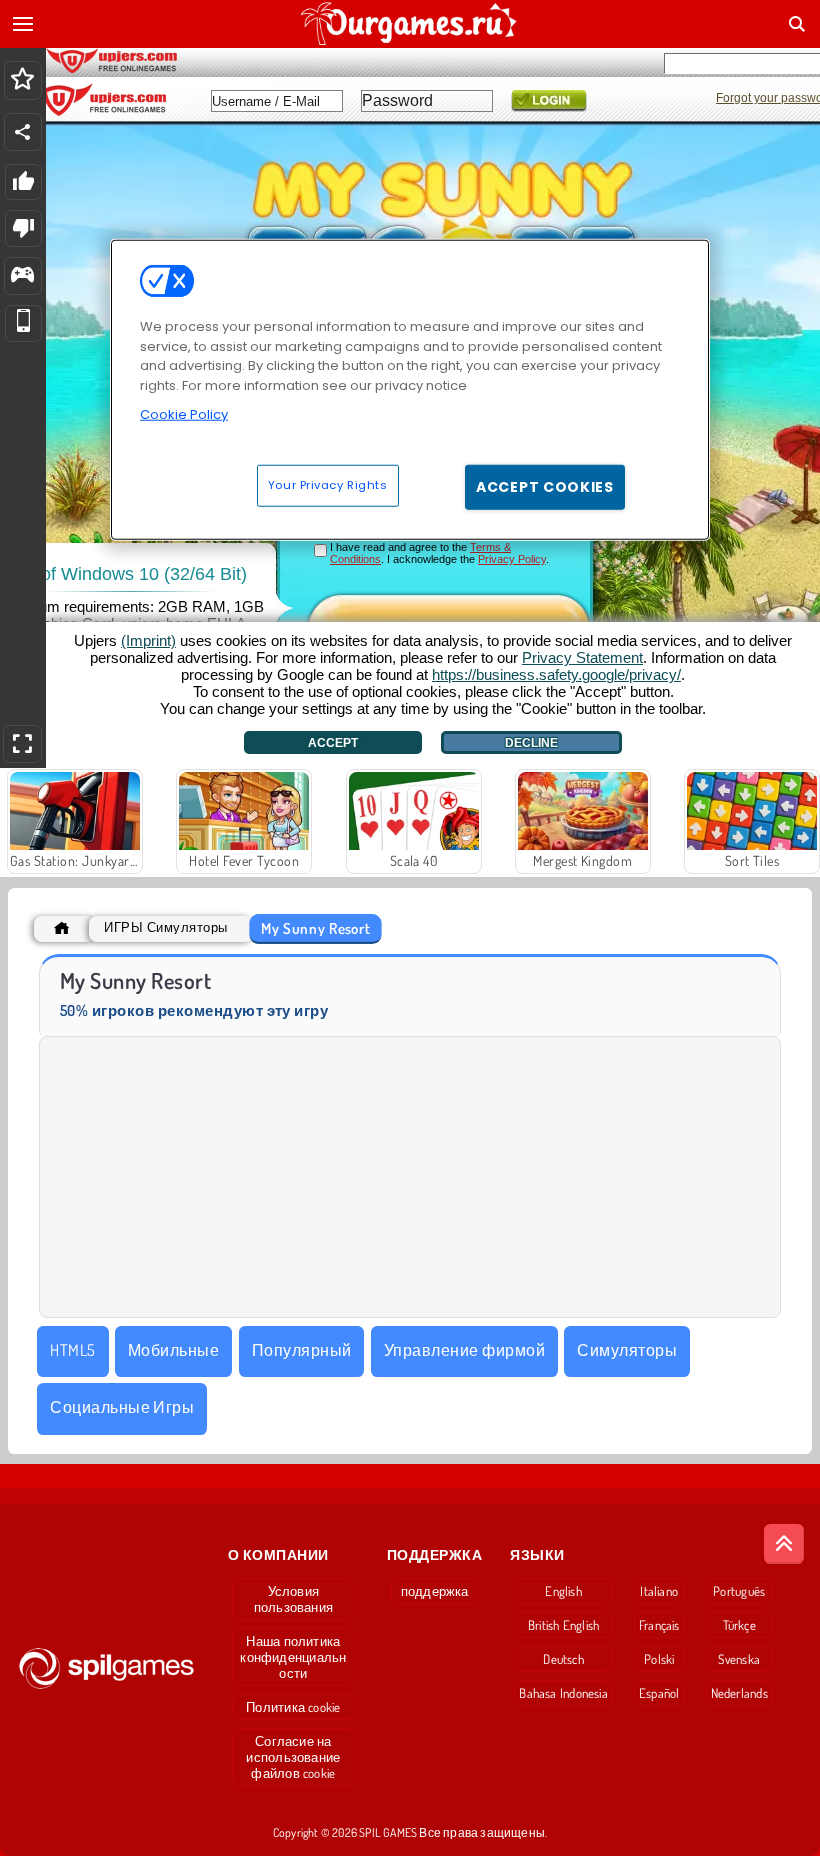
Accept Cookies (545, 487)
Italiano (659, 1591)
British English (563, 1625)
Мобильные (173, 1350)
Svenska (739, 1659)
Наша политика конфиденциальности (293, 1657)
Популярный (302, 1350)
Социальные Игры (122, 1407)
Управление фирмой (464, 1350)
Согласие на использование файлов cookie (293, 1757)
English (563, 1591)
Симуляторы (627, 1350)
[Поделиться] (23, 132)
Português (739, 1591)
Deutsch (563, 1659)
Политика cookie (293, 1707)
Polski (659, 1659)
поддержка (435, 1591)
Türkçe (739, 1625)
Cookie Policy (184, 414)
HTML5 (72, 1350)
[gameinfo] (22, 276)
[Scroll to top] (784, 1544)
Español (659, 1693)
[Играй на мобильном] (23, 323)
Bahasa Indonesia (563, 1693)
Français (659, 1625)
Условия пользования (293, 1599)
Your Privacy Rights (328, 485)
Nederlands (739, 1693)
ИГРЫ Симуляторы (165, 927)
